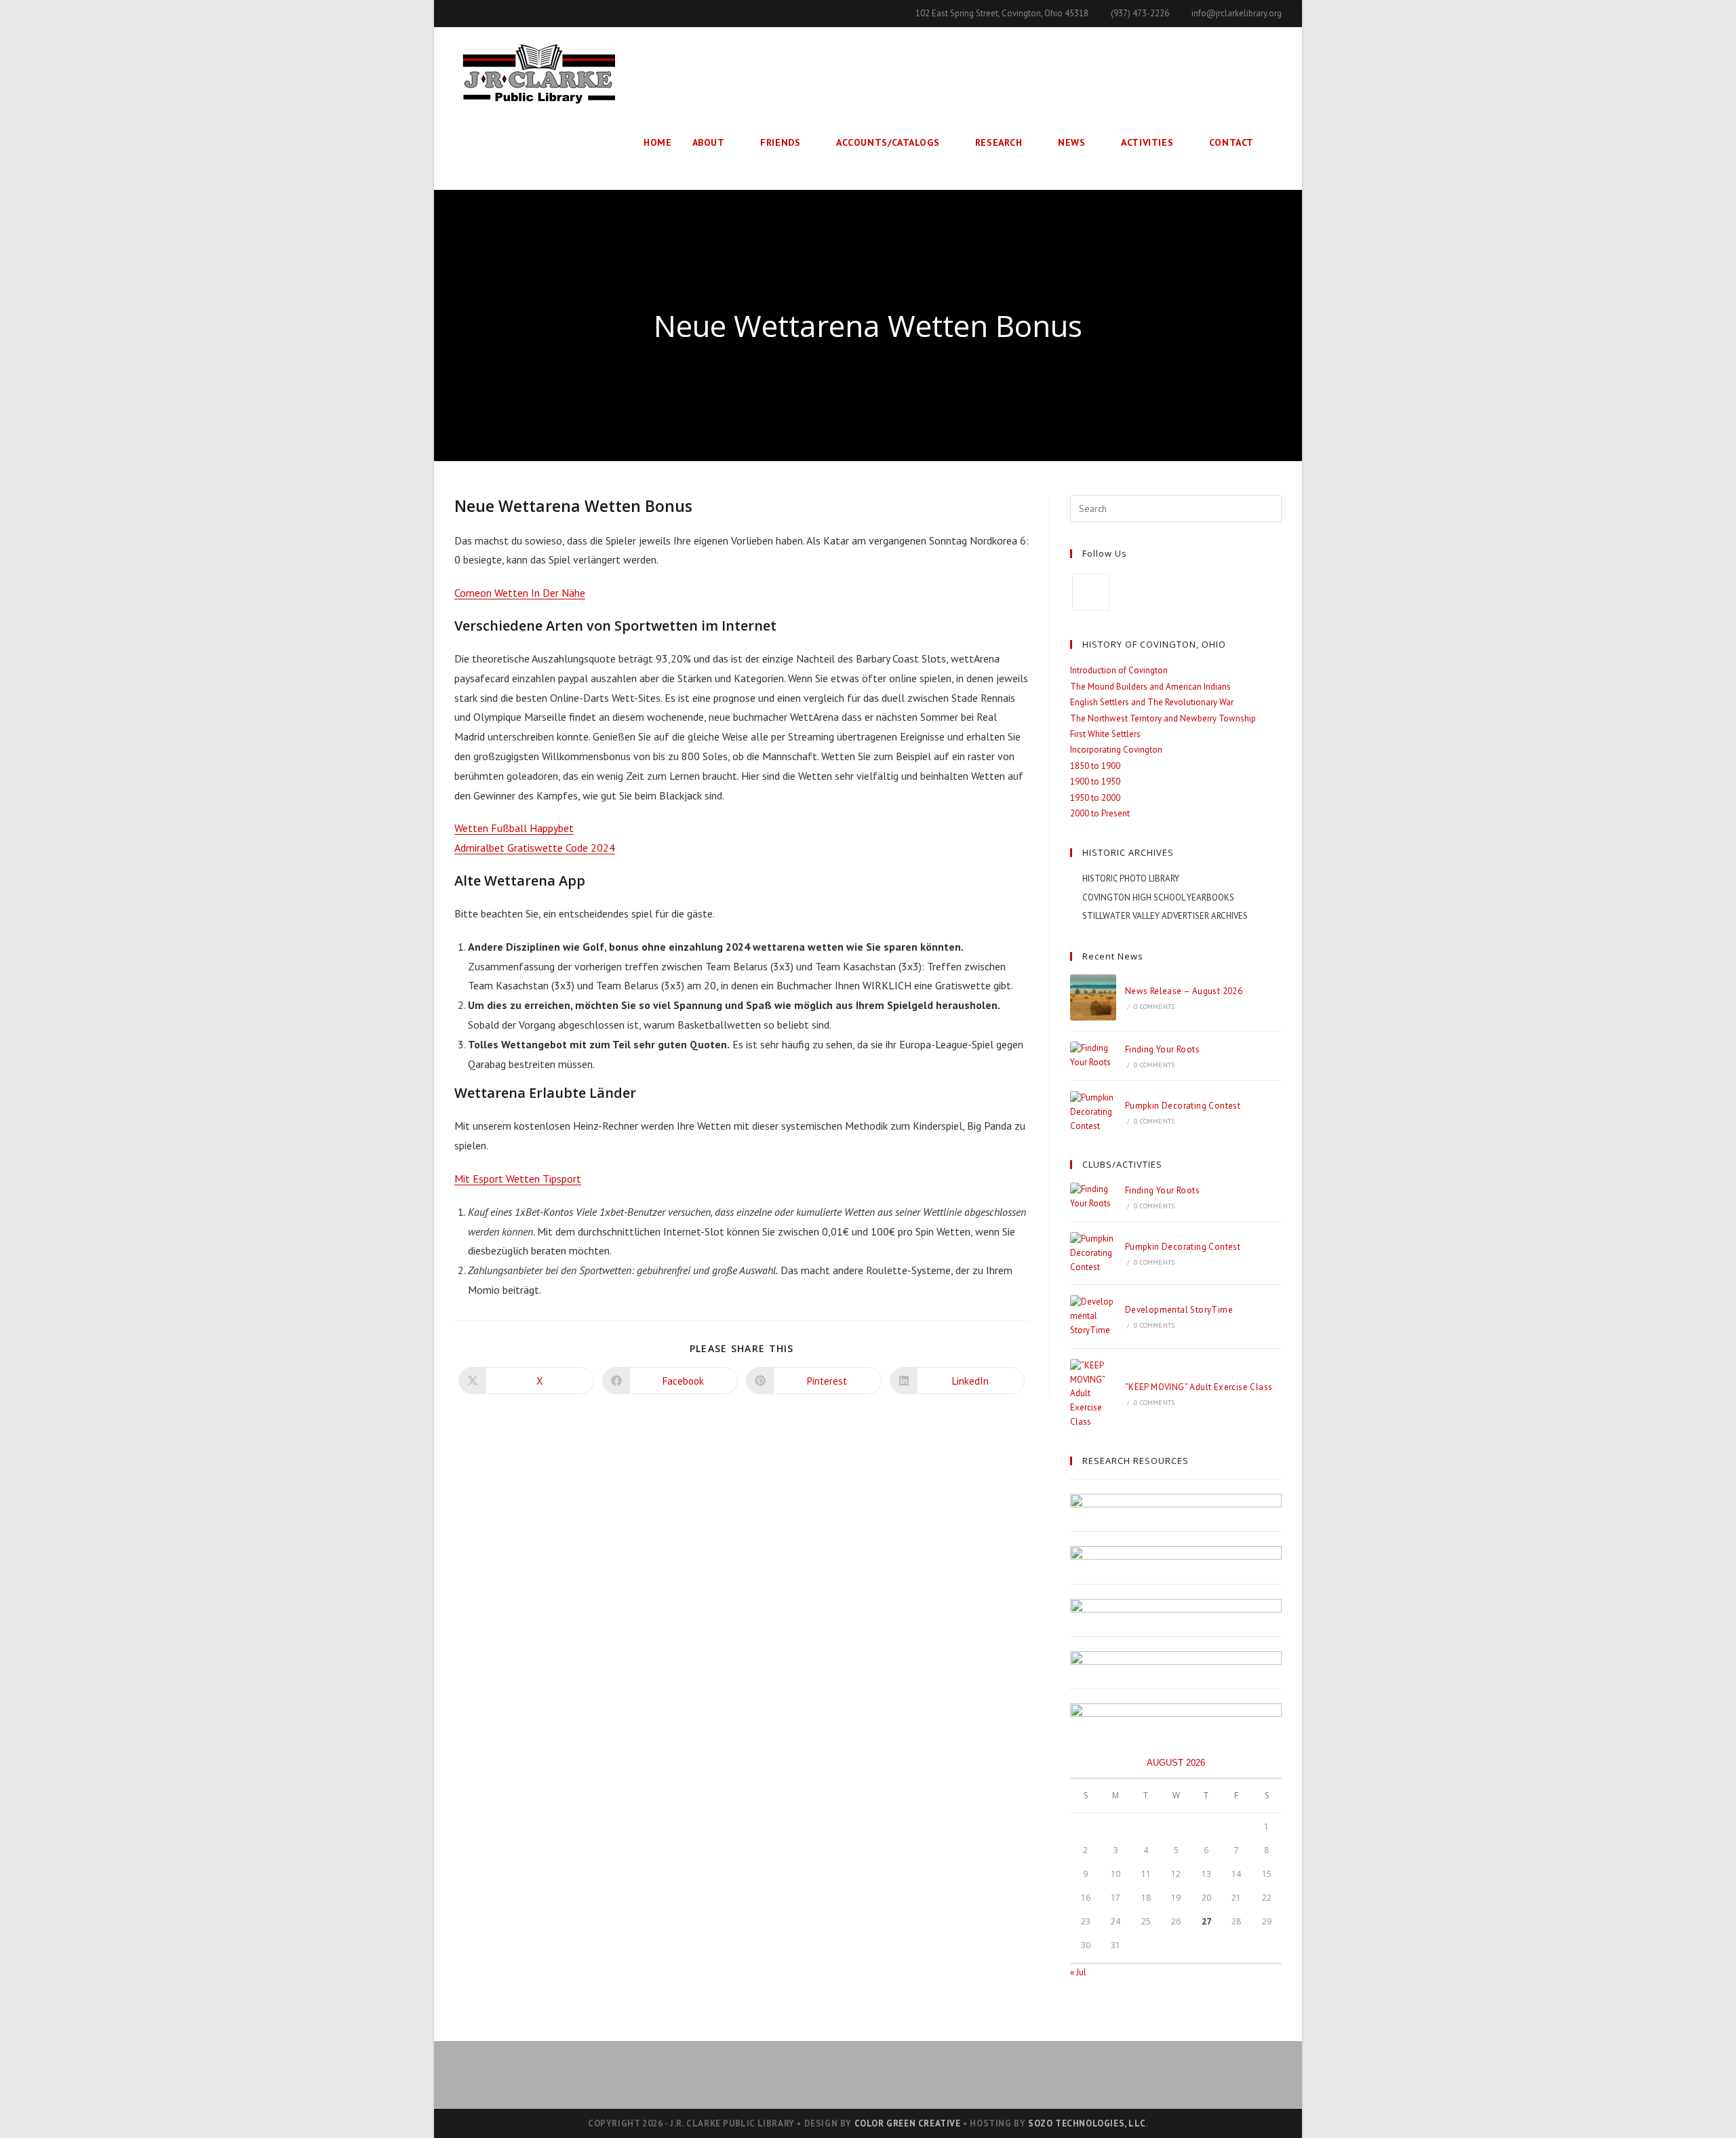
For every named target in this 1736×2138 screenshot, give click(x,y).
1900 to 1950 (1095, 781)
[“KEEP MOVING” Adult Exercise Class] (1093, 1394)
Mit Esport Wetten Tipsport (518, 1179)
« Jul (1078, 1972)
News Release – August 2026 (1184, 991)
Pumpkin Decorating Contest (1183, 1106)
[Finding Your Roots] (1093, 1056)
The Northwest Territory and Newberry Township (1163, 718)
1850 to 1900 (1095, 766)
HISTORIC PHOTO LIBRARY (1131, 878)
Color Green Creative (908, 2123)
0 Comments (1154, 1007)
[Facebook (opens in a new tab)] (460, 14)
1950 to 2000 (1095, 798)
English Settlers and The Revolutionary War (1152, 702)
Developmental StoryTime (1179, 1310)
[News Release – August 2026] (1093, 997)
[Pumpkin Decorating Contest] (1093, 1112)
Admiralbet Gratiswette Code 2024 (535, 848)
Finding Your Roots (1162, 1049)
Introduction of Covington (1119, 670)
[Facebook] (1091, 592)
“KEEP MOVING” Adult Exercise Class (1199, 1387)
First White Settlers (1105, 734)
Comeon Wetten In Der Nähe (520, 593)
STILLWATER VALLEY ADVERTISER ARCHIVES (1165, 916)
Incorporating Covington (1116, 750)
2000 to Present (1100, 813)
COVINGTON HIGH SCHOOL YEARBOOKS (1158, 897)
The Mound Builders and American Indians (1150, 687)
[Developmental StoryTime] (1093, 1316)
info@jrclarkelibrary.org (1237, 13)
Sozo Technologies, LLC (1087, 2123)
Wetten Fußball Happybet (514, 828)
